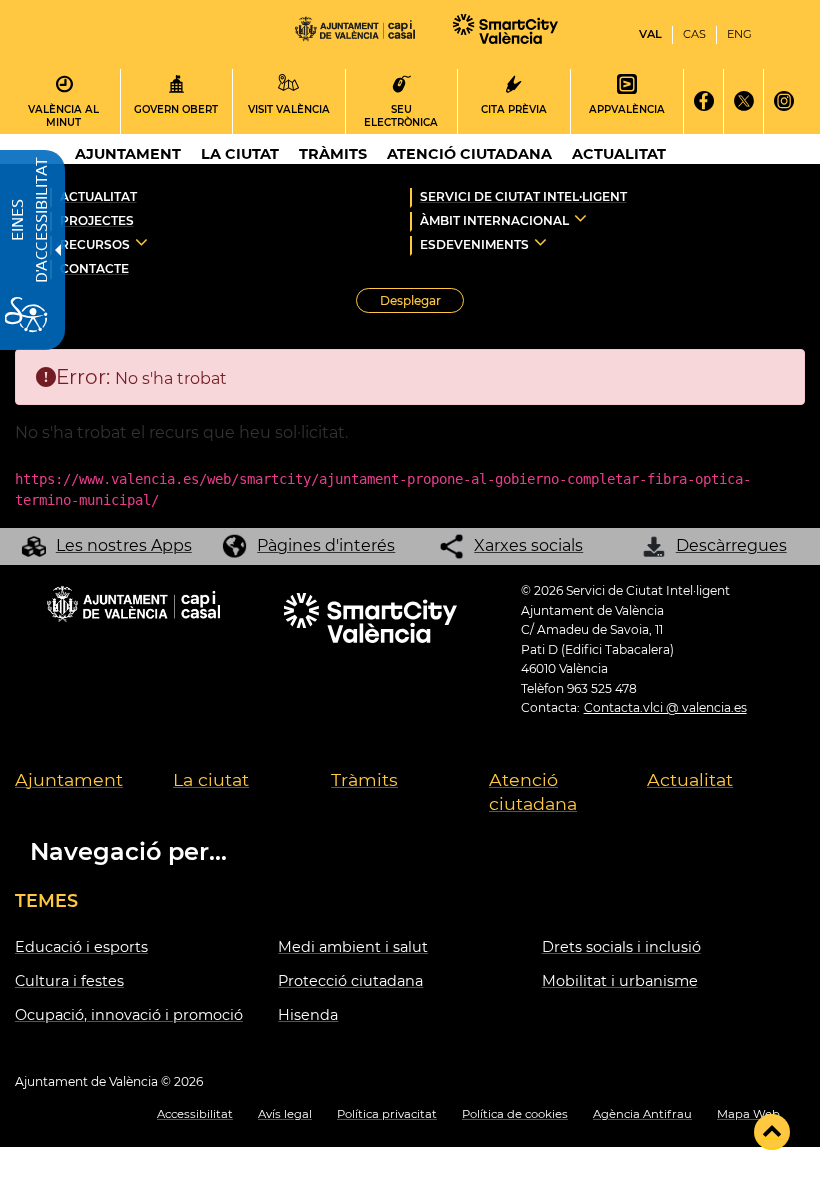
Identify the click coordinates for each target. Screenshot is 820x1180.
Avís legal (285, 1114)
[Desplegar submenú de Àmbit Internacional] (580, 218)
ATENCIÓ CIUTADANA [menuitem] (469, 154)
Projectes (97, 220)
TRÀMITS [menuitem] (333, 154)
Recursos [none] (95, 244)
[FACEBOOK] (703, 101)
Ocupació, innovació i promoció (129, 1015)
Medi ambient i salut (353, 947)
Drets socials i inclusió (621, 947)
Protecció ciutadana (350, 981)
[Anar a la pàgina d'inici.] (355, 34)
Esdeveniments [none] (474, 244)
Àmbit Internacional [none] (494, 220)
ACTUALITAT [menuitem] (619, 154)
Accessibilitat (195, 1114)
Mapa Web (748, 1114)
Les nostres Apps (124, 545)
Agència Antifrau (642, 1114)
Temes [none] (46, 900)
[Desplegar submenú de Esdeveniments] (540, 242)
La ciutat (211, 779)
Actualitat (98, 196)
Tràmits (364, 779)
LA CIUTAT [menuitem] (240, 154)
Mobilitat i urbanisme (620, 981)
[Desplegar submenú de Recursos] (141, 242)
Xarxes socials (528, 545)
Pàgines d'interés (326, 545)
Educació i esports (81, 947)
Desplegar (422, 303)
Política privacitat (387, 1114)
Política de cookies (515, 1114)
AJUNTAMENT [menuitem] (128, 154)
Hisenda (308, 1015)
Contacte (94, 268)
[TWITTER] (743, 101)
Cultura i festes (69, 981)
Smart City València (508, 30)
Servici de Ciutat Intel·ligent (523, 196)
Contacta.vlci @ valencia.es (665, 707)
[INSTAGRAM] (783, 101)
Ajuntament (69, 779)
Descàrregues (731, 545)
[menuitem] (94, 793)
